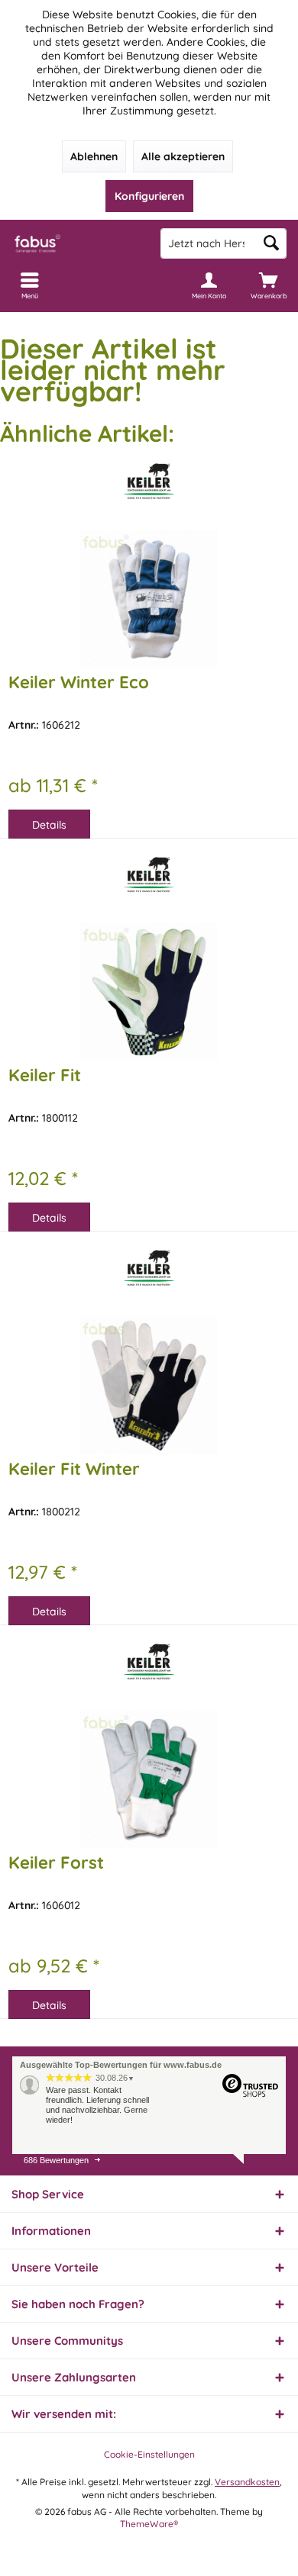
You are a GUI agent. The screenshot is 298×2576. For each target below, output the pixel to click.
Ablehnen (94, 156)
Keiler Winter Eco (79, 682)
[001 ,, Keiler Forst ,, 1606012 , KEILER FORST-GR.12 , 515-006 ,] (149, 1779)
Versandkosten (247, 2482)
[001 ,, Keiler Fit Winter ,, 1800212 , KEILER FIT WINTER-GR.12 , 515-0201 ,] (149, 1386)
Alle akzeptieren (183, 156)
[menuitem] (268, 285)
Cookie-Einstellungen (149, 2454)
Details (49, 825)
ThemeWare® (149, 2524)
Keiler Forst (56, 1863)
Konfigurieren (149, 196)
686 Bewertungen (56, 2160)
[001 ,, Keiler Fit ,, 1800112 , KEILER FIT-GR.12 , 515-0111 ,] (149, 992)
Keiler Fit (45, 1075)
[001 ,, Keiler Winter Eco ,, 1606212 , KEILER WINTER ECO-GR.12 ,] (149, 599)
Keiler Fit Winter (74, 1469)
